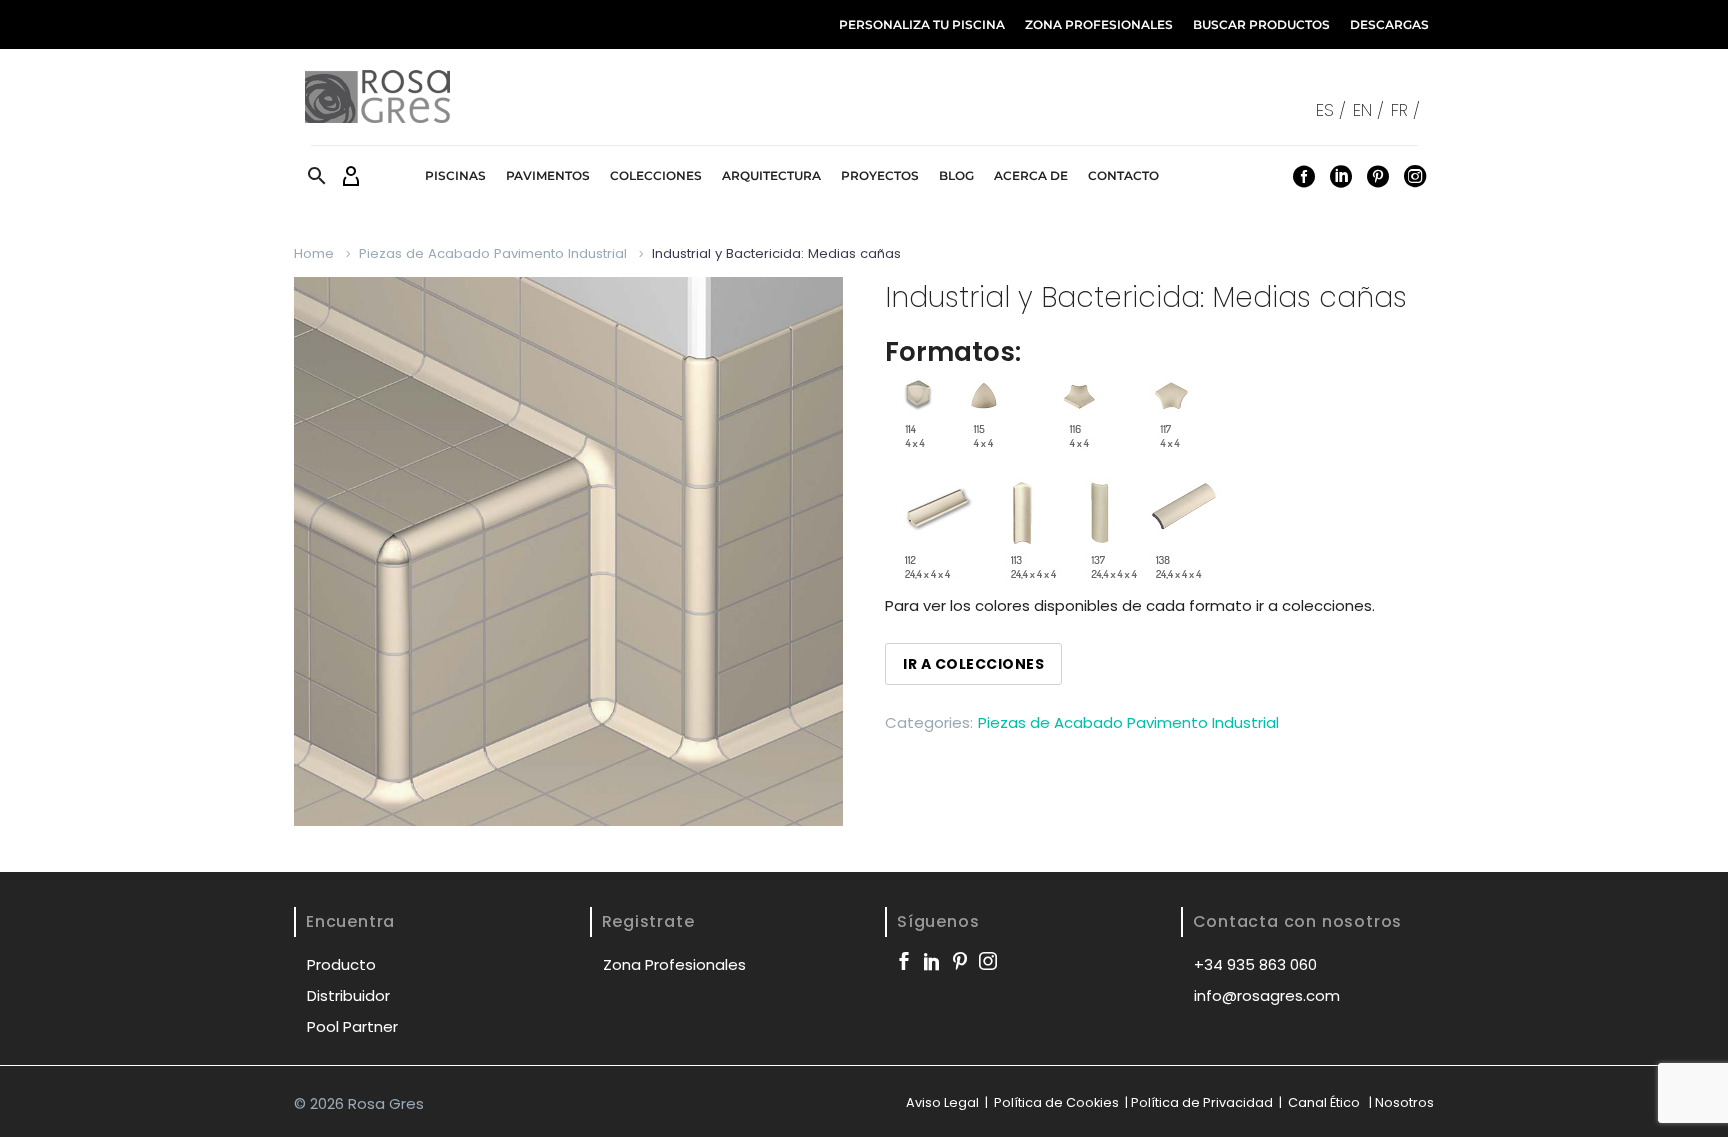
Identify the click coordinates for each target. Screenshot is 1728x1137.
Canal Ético (1324, 1102)
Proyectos (880, 175)
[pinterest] (960, 961)
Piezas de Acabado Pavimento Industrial (493, 253)
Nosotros (1404, 1102)
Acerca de (1031, 175)
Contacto (1123, 175)
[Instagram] (1415, 176)
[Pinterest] (1378, 176)
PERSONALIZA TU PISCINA (922, 24)
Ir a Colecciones (973, 664)
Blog (956, 175)
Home (314, 253)
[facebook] (904, 961)
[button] (317, 175)
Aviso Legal (942, 1102)
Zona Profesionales (674, 964)
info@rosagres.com (1267, 995)
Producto (341, 964)
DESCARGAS (1389, 24)
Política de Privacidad (1202, 1102)
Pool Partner (352, 1026)
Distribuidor (348, 995)
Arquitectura (771, 175)
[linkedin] (932, 961)
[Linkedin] (1341, 176)
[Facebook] (1304, 176)
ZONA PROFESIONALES (1099, 24)
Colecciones (656, 175)
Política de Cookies (1055, 1102)
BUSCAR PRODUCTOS (1261, 24)
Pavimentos (548, 175)
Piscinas (455, 175)
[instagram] (988, 961)
